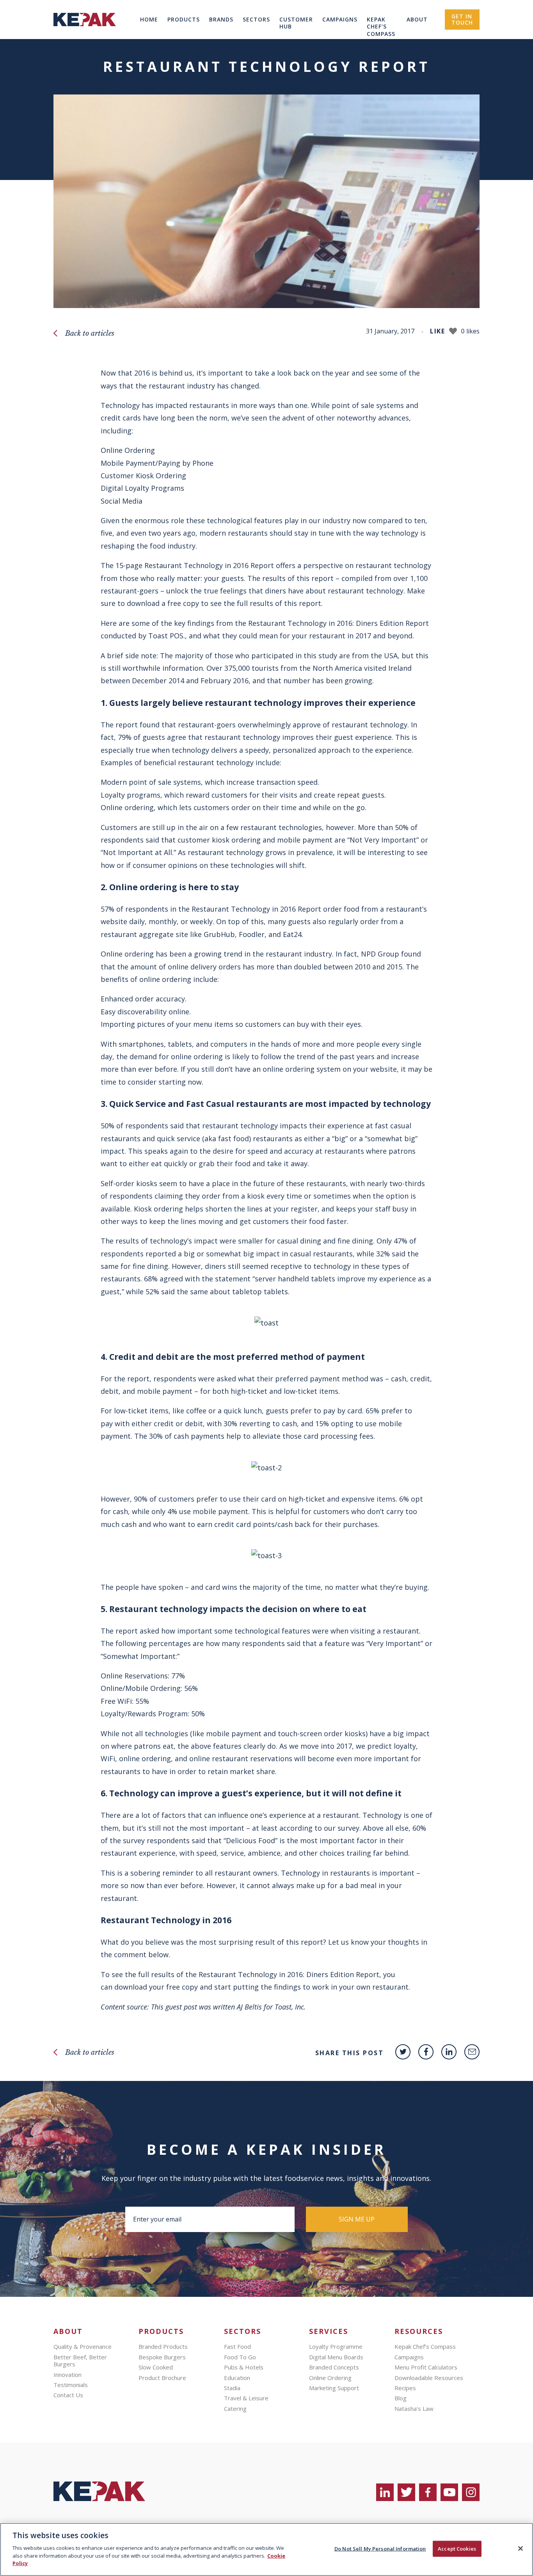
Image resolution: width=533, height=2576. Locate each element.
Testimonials (71, 2385)
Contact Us (68, 2395)
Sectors (256, 19)
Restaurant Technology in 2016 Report (209, 565)
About (417, 19)
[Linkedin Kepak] (449, 2052)
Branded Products (163, 2346)
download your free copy (156, 1987)
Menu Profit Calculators (426, 2367)
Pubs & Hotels (244, 2367)
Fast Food (237, 2346)
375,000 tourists (251, 668)
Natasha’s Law (414, 2409)
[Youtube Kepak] (449, 2492)
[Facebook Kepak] (426, 2052)
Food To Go (240, 2357)
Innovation (68, 2375)
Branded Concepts (334, 2367)
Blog (401, 2398)
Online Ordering (330, 2378)
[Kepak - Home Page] (100, 2491)
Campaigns (340, 19)
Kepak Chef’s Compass (381, 27)
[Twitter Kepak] (403, 2052)
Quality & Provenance (83, 2346)
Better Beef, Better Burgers (80, 2360)
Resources (419, 2331)
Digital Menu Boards (336, 2357)
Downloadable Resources (429, 2378)
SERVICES (329, 2331)
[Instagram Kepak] (471, 2492)
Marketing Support (334, 2388)
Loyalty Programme (336, 2346)
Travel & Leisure (246, 2398)
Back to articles (90, 333)
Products (184, 19)
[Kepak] (85, 37)
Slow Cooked (156, 2367)
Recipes (405, 2388)
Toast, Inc (289, 2007)
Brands (221, 19)
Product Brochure (162, 2378)
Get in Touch (462, 19)
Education (237, 2378)
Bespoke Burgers (162, 2357)
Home (149, 19)
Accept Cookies (457, 2548)
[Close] (521, 2548)
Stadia (232, 2388)
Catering (235, 2409)
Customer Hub (296, 23)
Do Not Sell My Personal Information (380, 2548)
